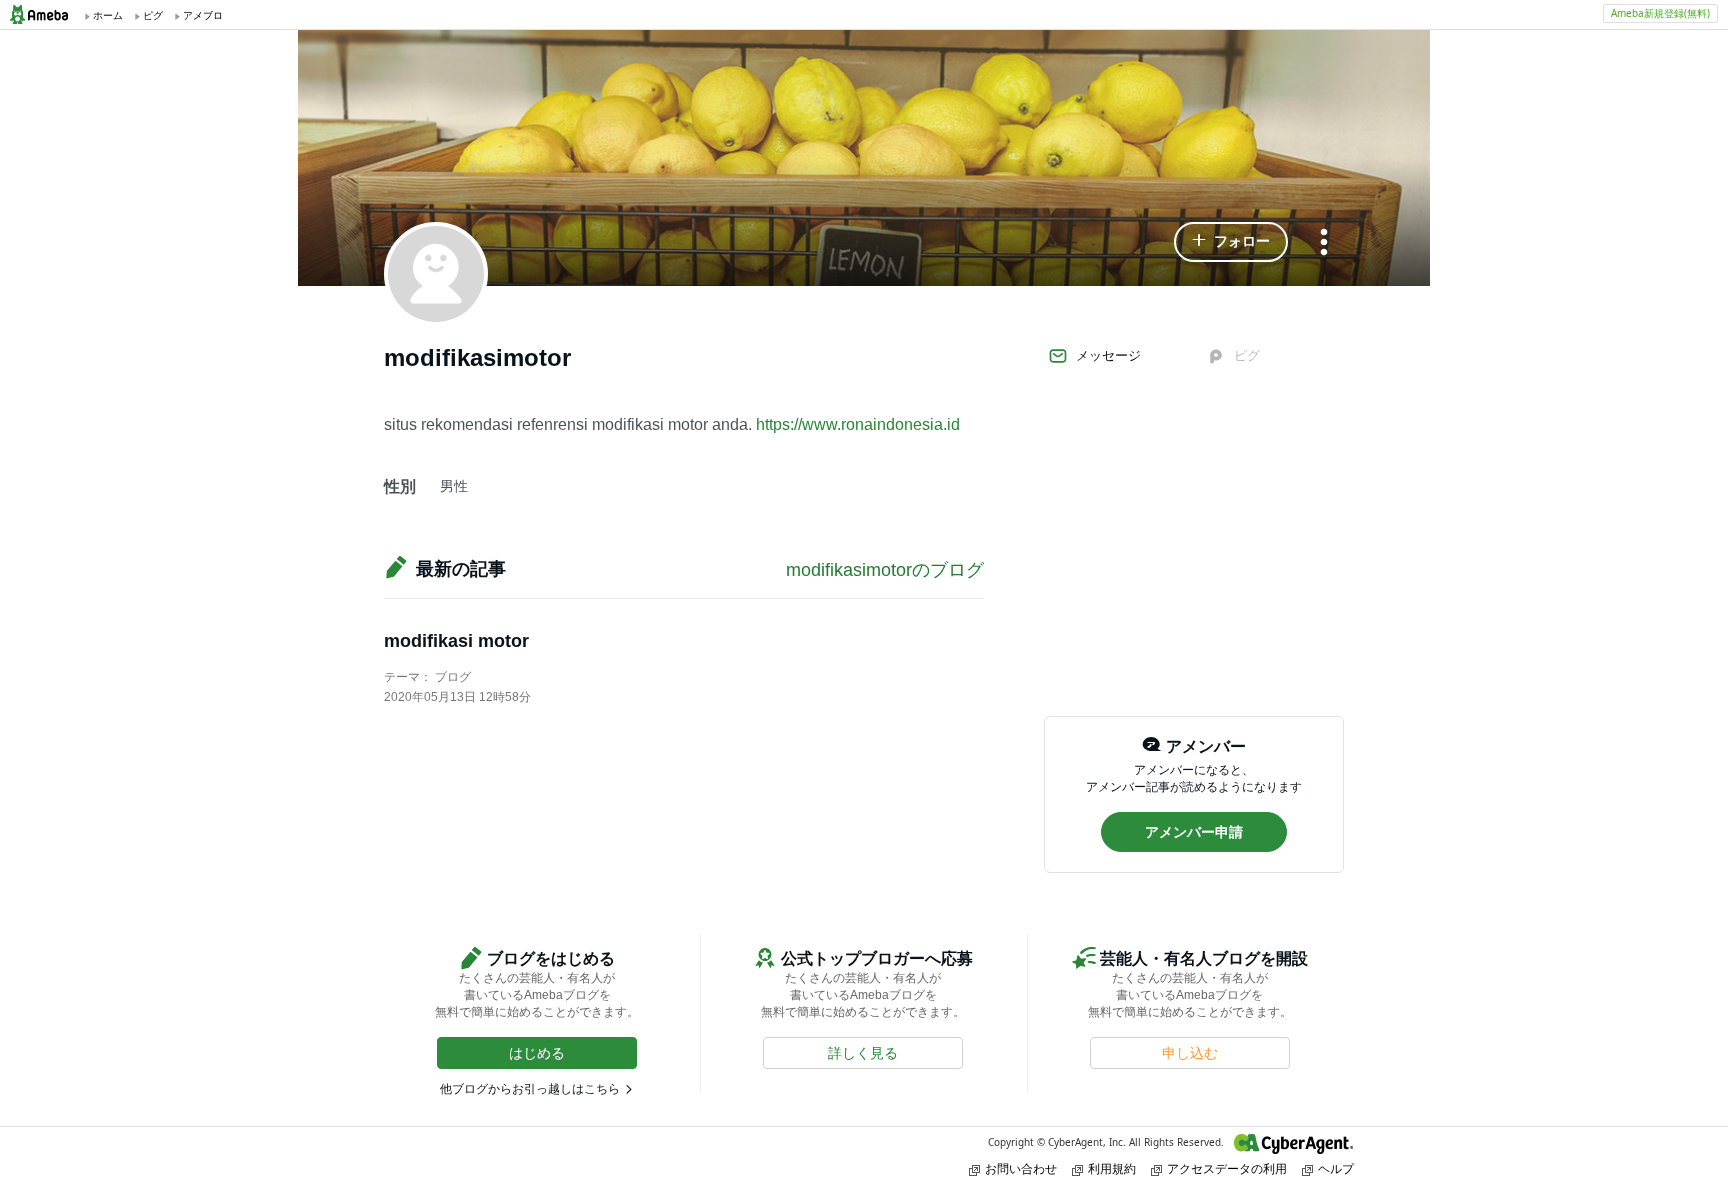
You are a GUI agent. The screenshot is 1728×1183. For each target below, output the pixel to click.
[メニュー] (1324, 243)
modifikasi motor (456, 641)
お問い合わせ (1021, 1168)
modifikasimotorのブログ (885, 570)
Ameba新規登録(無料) (1660, 13)
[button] (1231, 242)
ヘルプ (1336, 1168)
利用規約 (1112, 1168)
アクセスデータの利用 (1227, 1168)
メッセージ (1108, 355)
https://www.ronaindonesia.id (858, 424)
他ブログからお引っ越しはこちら (530, 1089)
